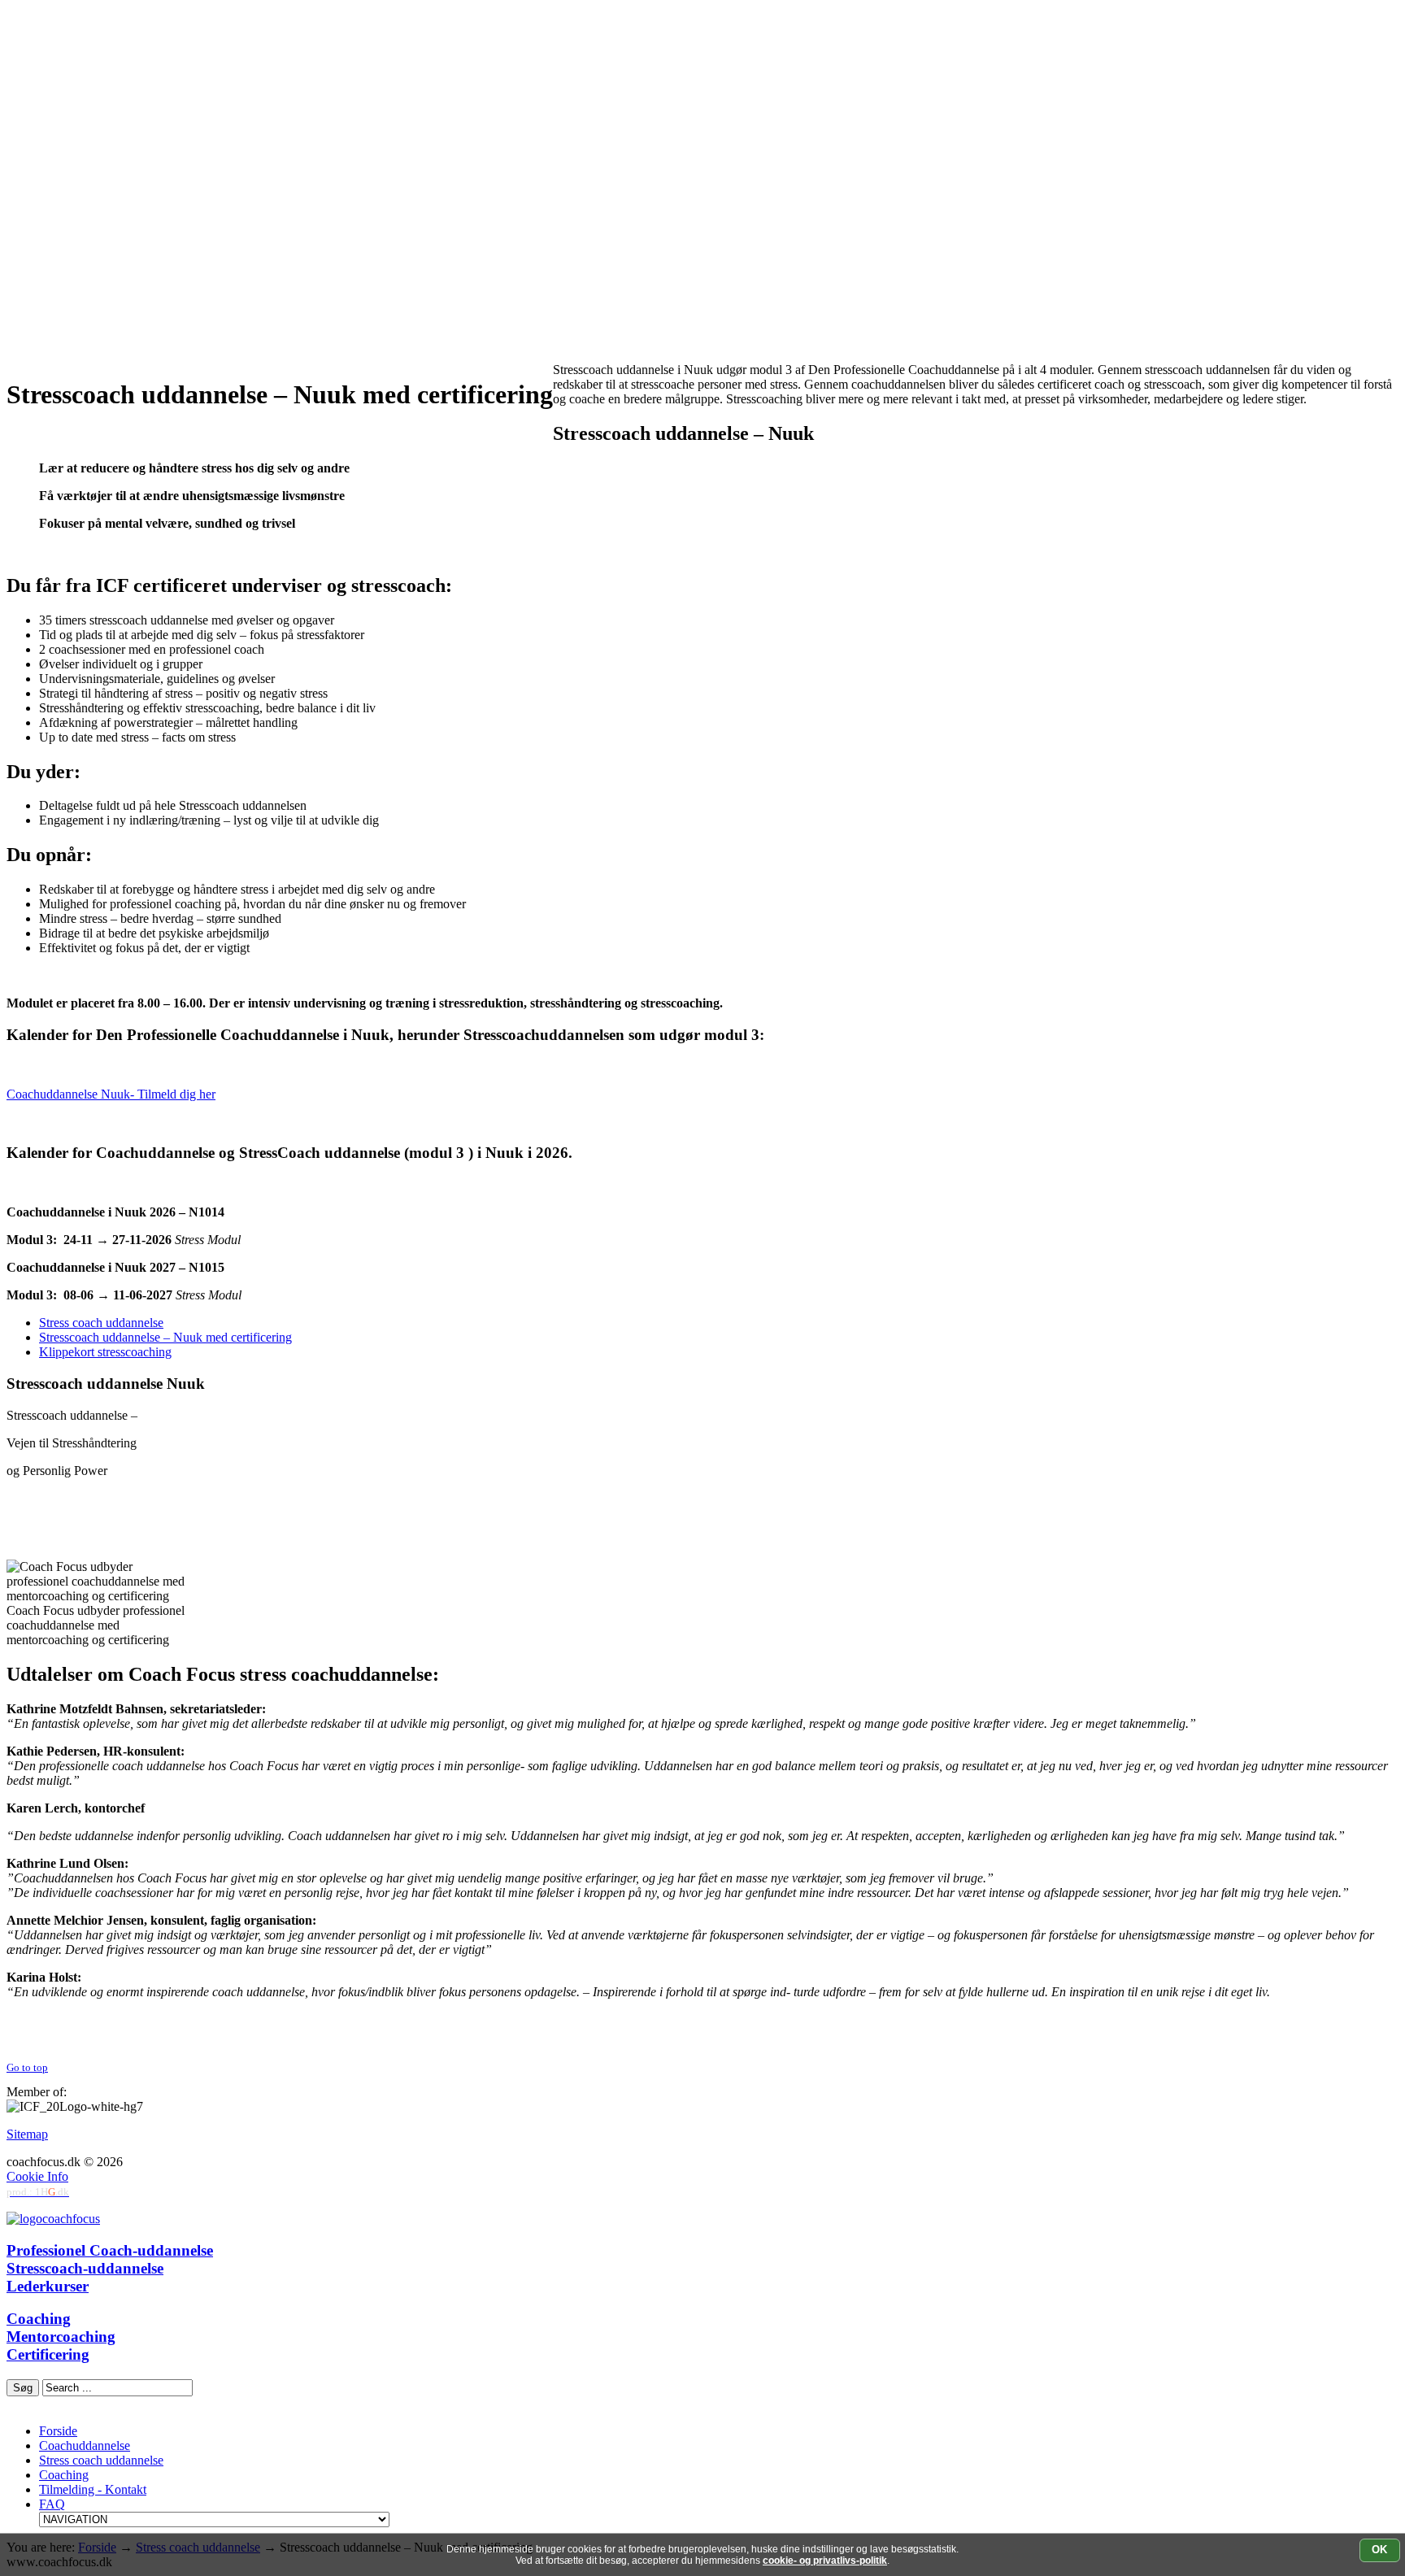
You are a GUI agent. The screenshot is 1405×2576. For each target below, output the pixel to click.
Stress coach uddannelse (101, 1323)
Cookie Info (37, 2176)
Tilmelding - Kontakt (93, 2489)
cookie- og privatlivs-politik (825, 2561)
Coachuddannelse (85, 2445)
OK (1379, 2550)
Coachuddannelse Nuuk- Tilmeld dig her (111, 1094)
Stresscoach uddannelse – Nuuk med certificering (165, 1337)
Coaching (64, 2475)
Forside (58, 2431)
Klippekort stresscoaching (105, 1352)
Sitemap (27, 2134)
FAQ (52, 2504)
